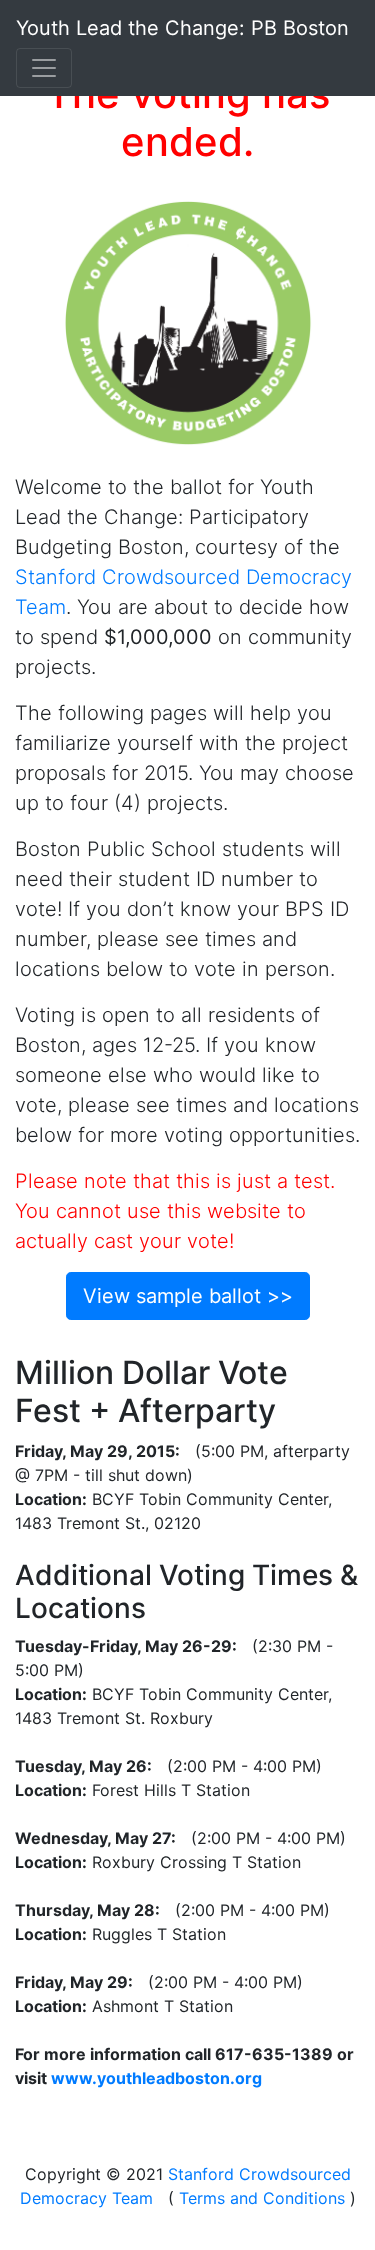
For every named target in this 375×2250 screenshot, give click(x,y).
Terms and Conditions (262, 2198)
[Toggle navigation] (44, 68)
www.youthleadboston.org (156, 2078)
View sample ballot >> (188, 1296)
